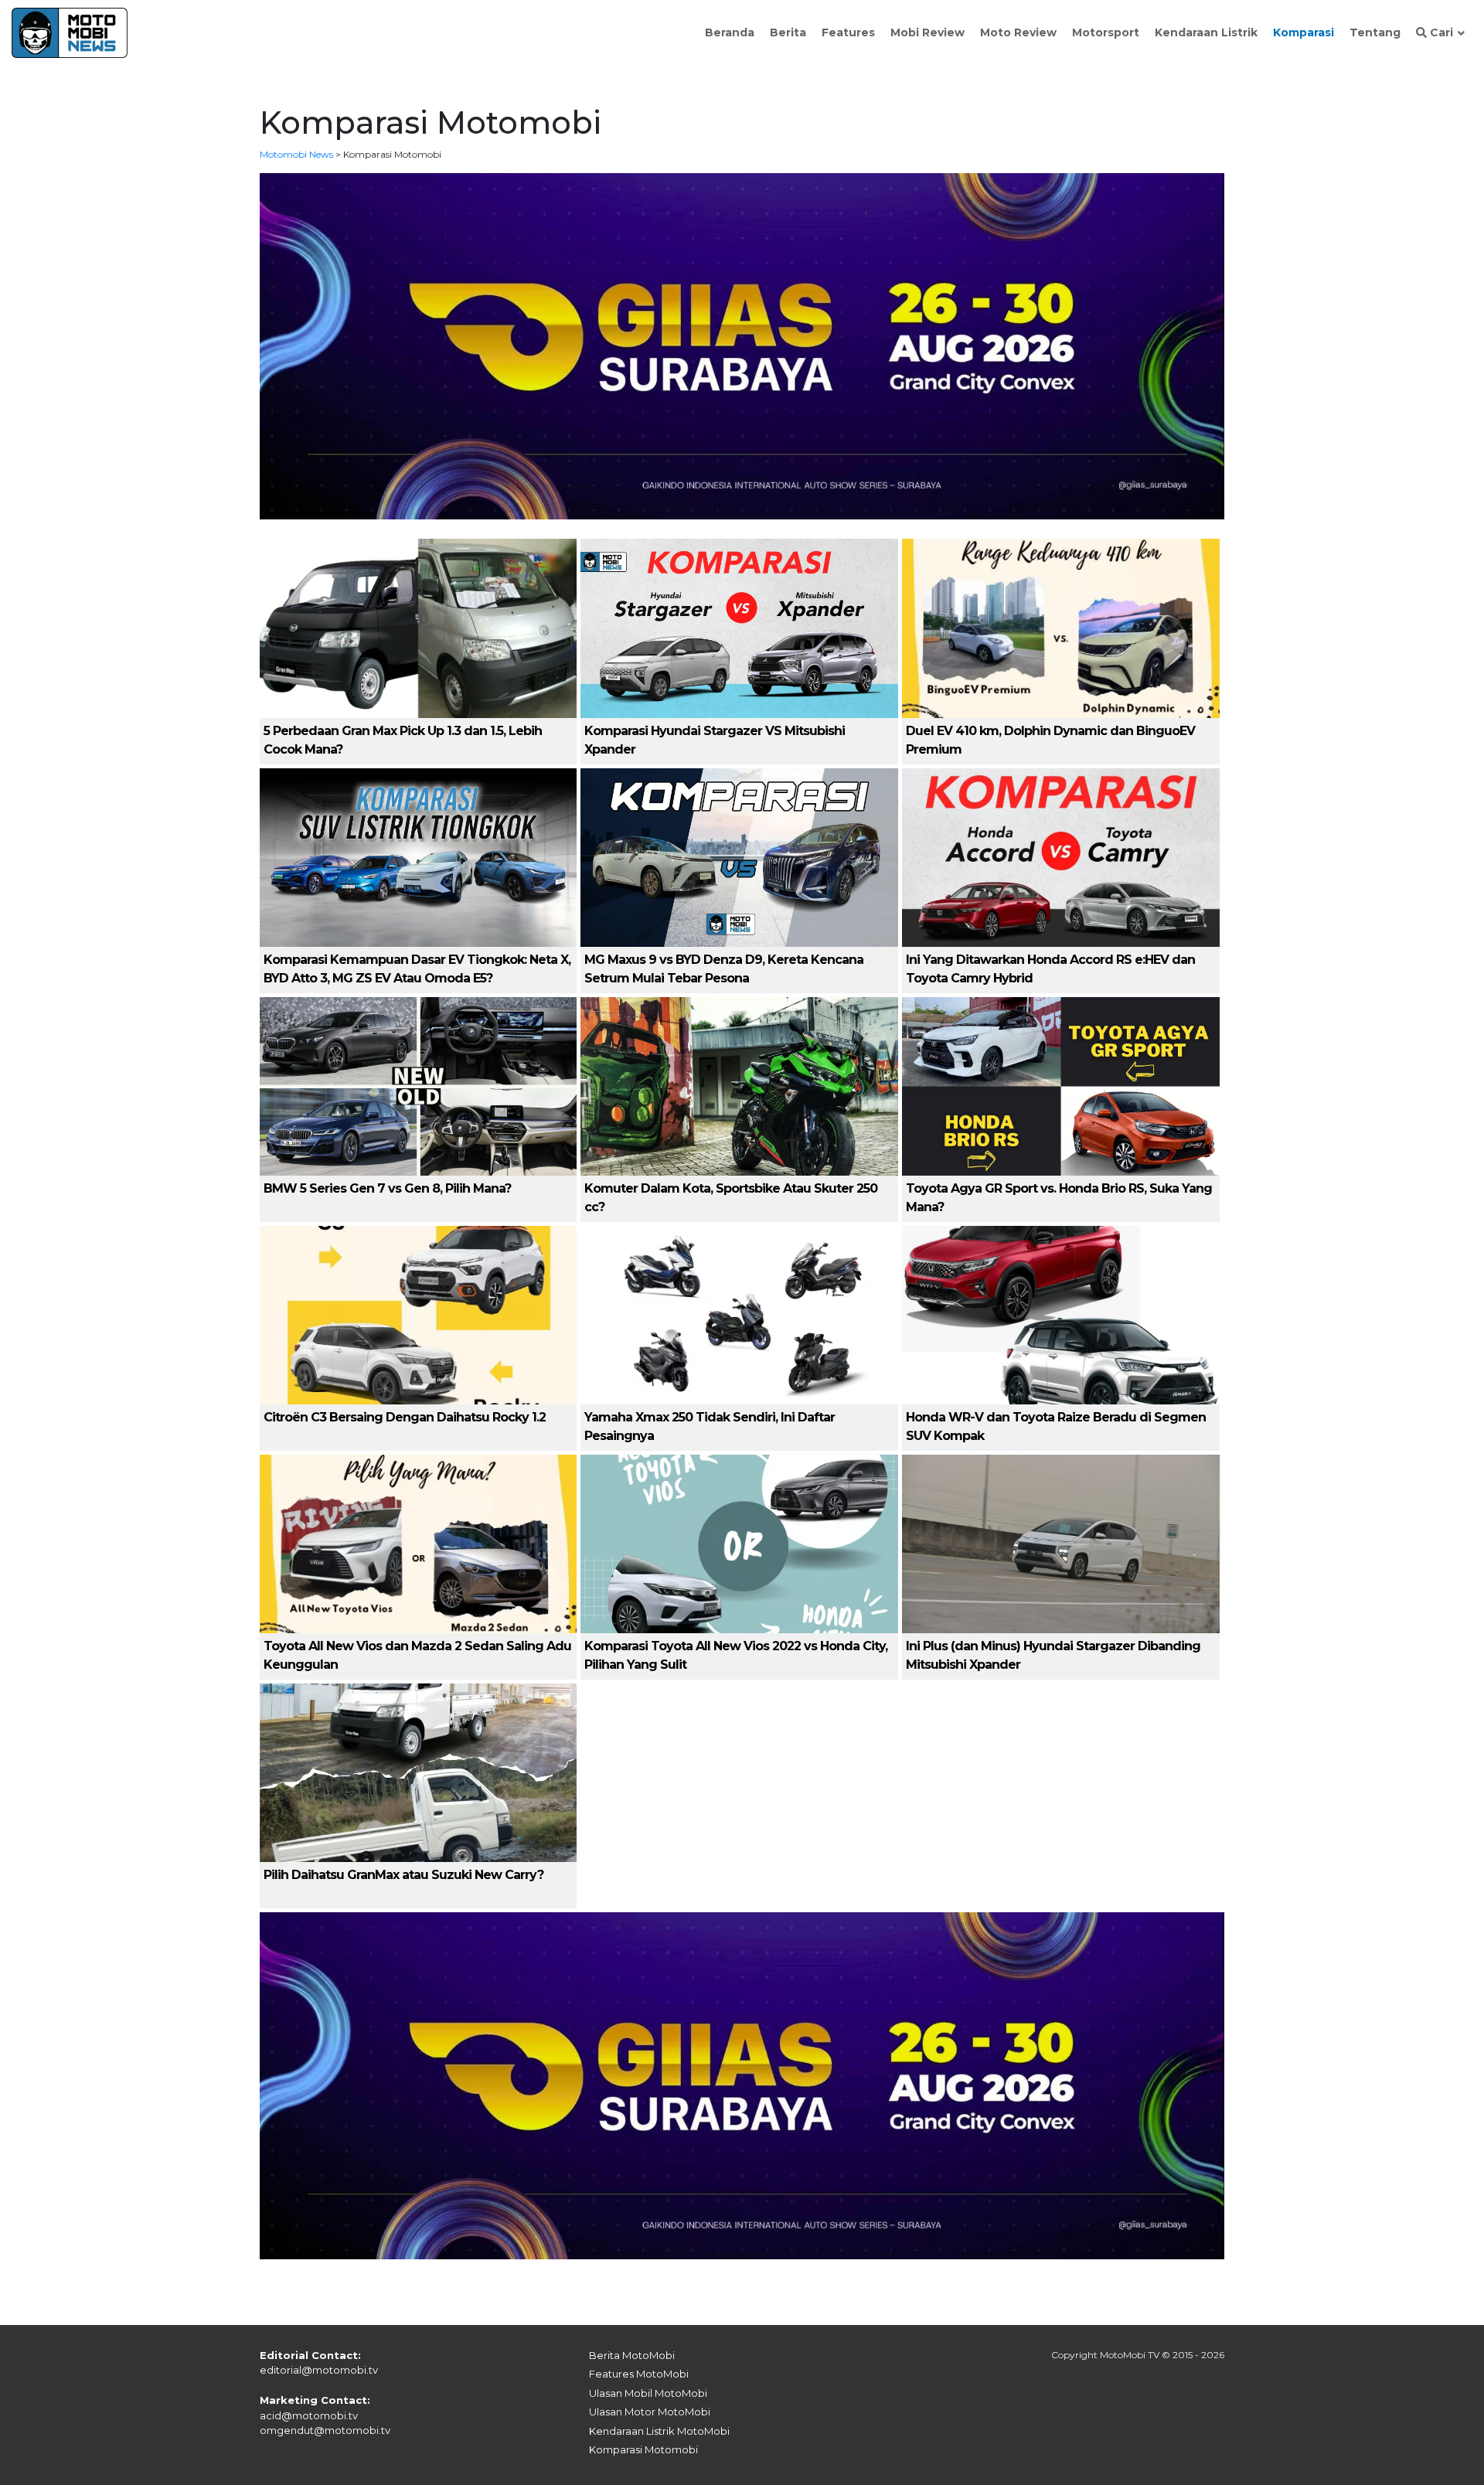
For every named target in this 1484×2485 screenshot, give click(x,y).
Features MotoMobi (639, 2374)
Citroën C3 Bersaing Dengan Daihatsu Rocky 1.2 (405, 1417)
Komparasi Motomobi (643, 2449)
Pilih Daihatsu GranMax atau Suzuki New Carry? (403, 1875)
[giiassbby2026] (742, 345)
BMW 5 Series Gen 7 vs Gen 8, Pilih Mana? (387, 1188)
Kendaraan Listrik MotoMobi (659, 2431)
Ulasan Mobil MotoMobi (648, 2393)
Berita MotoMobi (632, 2355)
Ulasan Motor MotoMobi (650, 2412)
